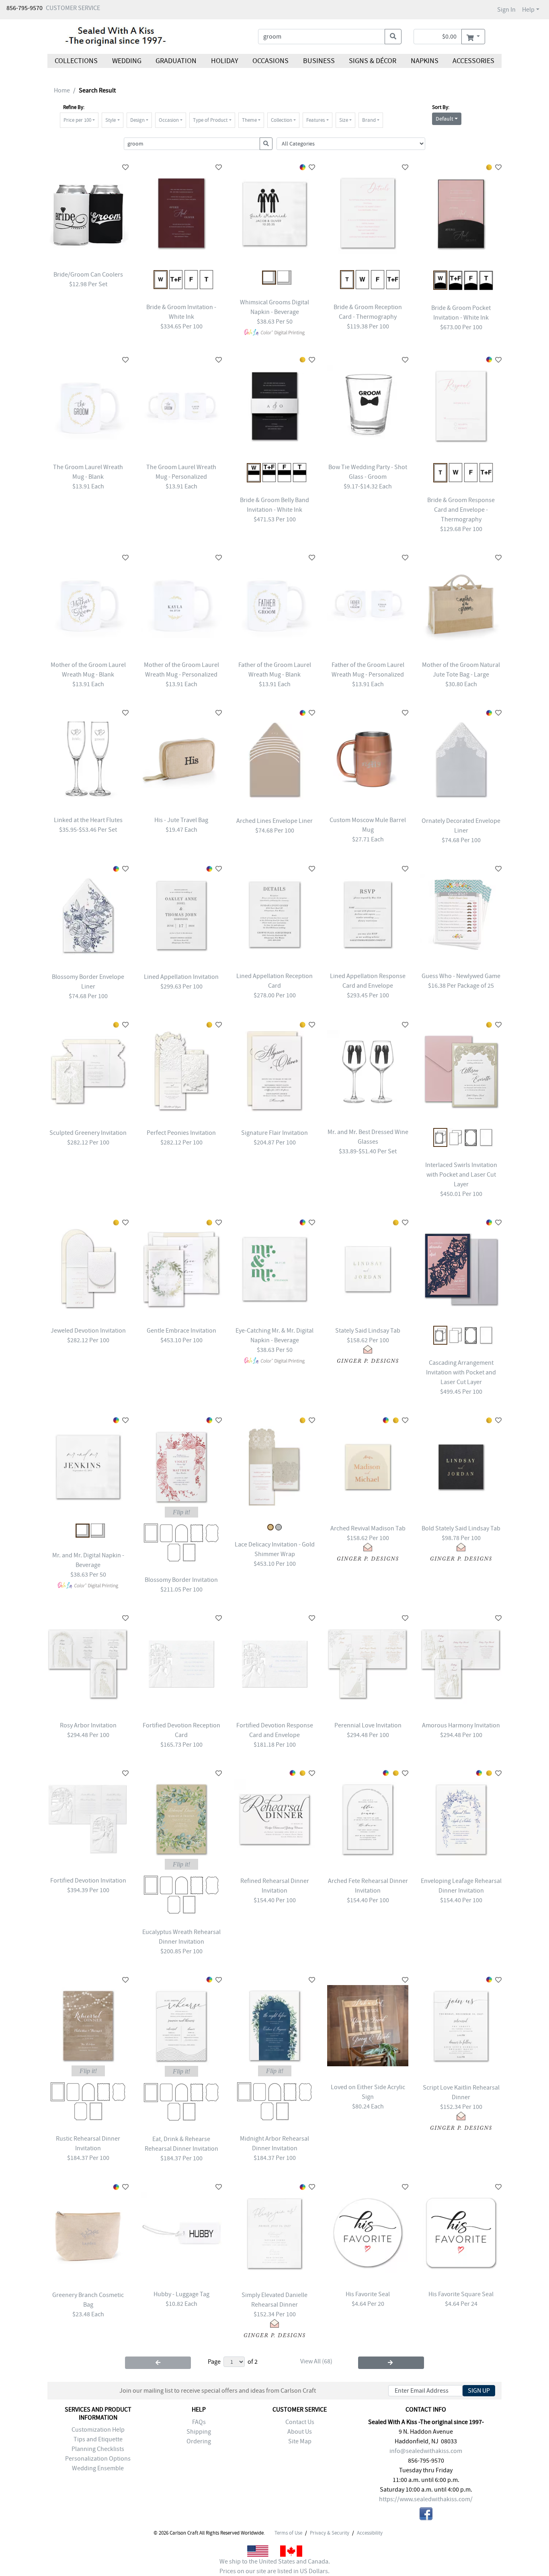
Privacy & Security (330, 2533)
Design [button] (137, 120)
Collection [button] (282, 120)
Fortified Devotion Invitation (88, 1881)
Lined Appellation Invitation (181, 977)
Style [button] (111, 120)
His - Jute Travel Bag (181, 820)
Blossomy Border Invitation (181, 1580)
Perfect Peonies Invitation (181, 1133)
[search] (393, 37)
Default (445, 119)
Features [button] (315, 120)
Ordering (199, 2441)
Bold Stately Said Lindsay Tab (461, 1528)
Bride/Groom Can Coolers (88, 275)
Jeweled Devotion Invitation (88, 1331)
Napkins (425, 61)
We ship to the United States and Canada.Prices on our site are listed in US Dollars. (275, 2566)
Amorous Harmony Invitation (461, 1725)
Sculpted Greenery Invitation (88, 1133)
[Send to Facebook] (426, 2515)
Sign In (506, 10)
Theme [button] (249, 120)
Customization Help (98, 2430)
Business (319, 61)
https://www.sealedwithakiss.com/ (426, 2499)
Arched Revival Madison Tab (368, 1528)
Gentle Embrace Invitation (181, 1331)
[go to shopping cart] (473, 37)
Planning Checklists (98, 2449)
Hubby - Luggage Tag (181, 2294)
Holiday (224, 61)
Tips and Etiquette (98, 2439)
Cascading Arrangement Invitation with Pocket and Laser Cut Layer (461, 1372)
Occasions (270, 61)
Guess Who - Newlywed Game (461, 976)
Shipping (199, 2432)
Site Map (300, 2441)
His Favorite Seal (368, 2294)
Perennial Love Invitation (368, 1725)
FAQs (199, 2422)
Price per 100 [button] (77, 120)
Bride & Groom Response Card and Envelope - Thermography (461, 510)
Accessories (473, 61)
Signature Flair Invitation (274, 1133)
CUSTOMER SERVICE (73, 8)
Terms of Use (288, 2533)
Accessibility (370, 2533)
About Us (300, 2432)
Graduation (176, 61)
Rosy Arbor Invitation (88, 1725)
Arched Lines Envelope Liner (274, 821)
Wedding (126, 61)
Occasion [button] (169, 120)
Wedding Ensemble (98, 2468)
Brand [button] (369, 120)
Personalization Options (98, 2459)
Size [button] (344, 120)
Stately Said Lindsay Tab (368, 1331)
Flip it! (181, 1512)
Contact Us (300, 2422)
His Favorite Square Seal (461, 2294)
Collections (76, 61)
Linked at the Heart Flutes (88, 820)
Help (528, 10)
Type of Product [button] (210, 120)
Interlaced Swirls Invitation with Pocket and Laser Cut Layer (461, 1175)
